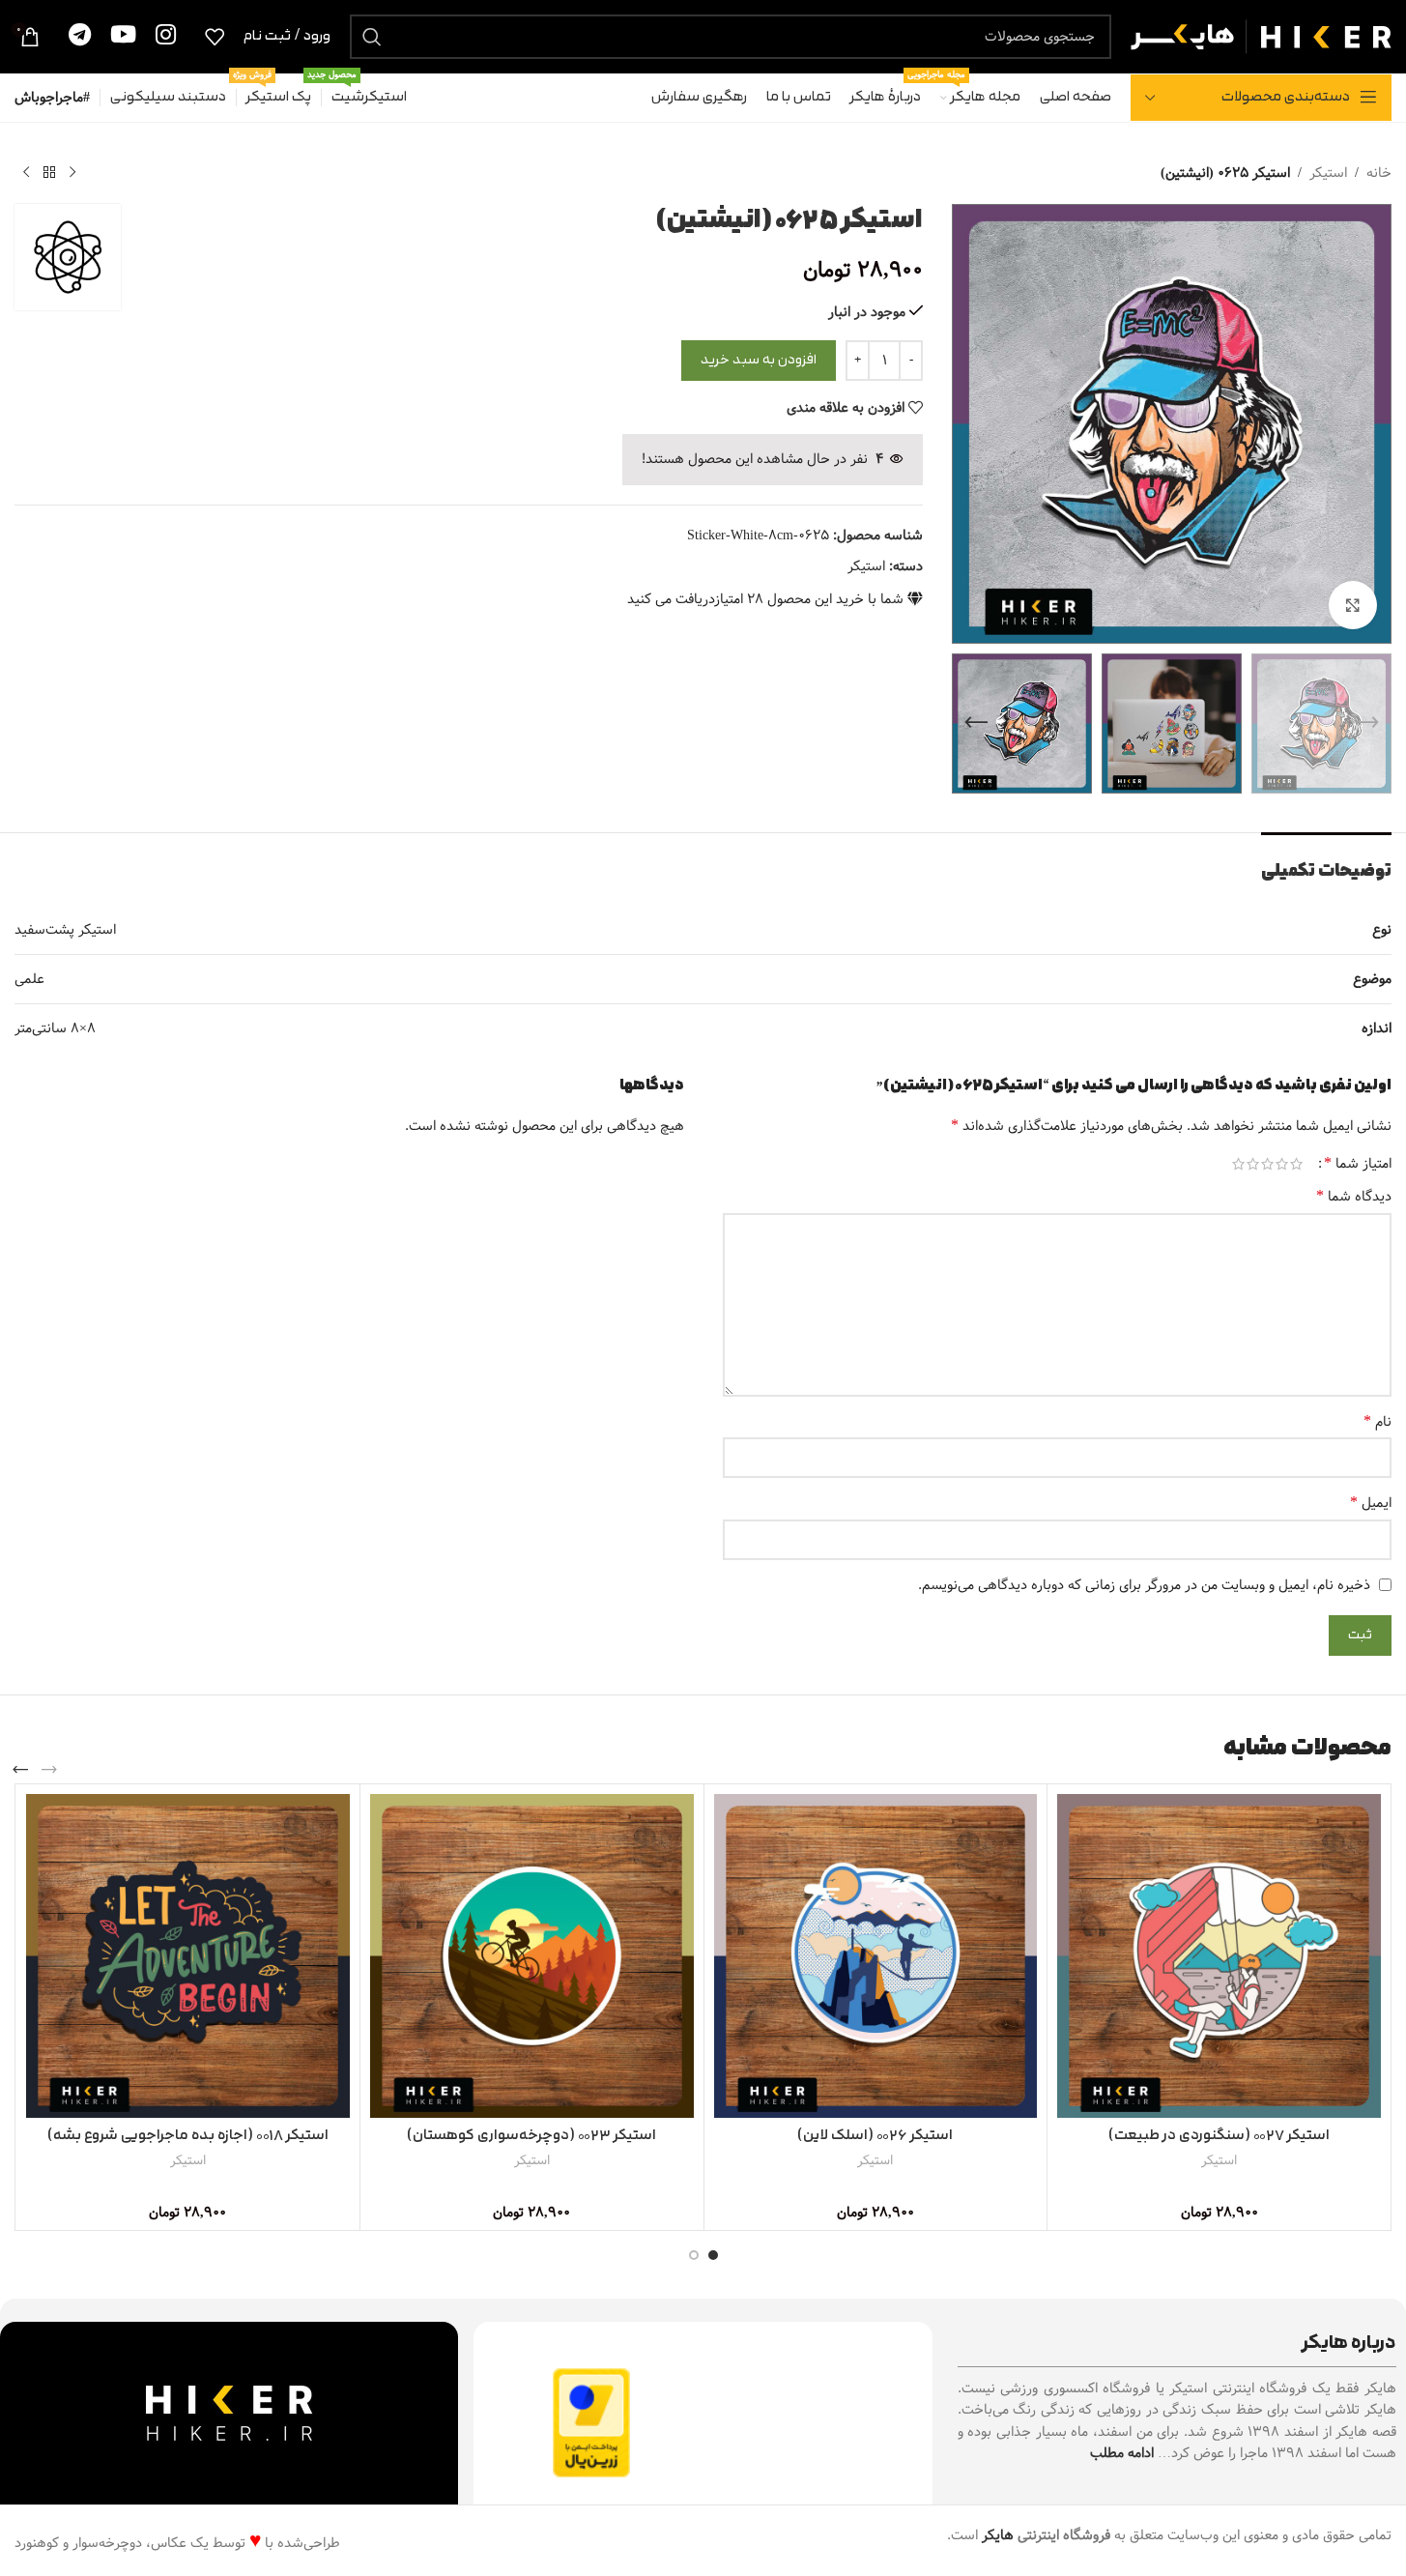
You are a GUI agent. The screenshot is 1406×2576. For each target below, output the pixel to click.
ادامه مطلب (1122, 2453)
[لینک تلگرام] (80, 36)
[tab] (1326, 862)
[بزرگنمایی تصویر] (1353, 605)
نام (1377, 1422)
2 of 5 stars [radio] (1282, 1164)
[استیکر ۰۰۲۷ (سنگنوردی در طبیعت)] (1219, 1956)
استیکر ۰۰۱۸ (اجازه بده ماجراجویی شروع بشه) (188, 2136)
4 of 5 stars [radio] (1253, 1164)
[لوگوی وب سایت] (1261, 36)
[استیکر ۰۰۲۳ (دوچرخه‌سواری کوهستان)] (532, 1956)
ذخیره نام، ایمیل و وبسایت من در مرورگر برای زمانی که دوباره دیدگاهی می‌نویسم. (1144, 1585)
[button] (1367, 723)
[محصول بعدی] (26, 173)
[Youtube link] (123, 36)
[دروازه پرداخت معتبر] (591, 2422)
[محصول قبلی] (72, 173)
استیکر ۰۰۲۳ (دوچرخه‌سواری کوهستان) (531, 2136)
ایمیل (1371, 1503)
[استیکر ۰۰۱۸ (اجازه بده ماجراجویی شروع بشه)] (188, 1956)
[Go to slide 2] (694, 2255)
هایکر (998, 2535)
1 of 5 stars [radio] (1296, 1164)
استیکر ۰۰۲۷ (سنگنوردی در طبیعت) (1219, 2136)
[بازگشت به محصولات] (49, 173)
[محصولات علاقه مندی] (215, 37)
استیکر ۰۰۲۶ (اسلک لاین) (875, 2136)
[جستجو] (372, 37)
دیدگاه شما (1354, 1197)
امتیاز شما (1358, 1164)
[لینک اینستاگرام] (166, 36)
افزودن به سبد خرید (759, 360)
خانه (1379, 173)
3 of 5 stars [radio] (1267, 1164)
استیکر (1328, 173)
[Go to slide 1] (713, 2255)
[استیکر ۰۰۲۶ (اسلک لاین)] (876, 1956)
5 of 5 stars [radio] (1238, 1164)
